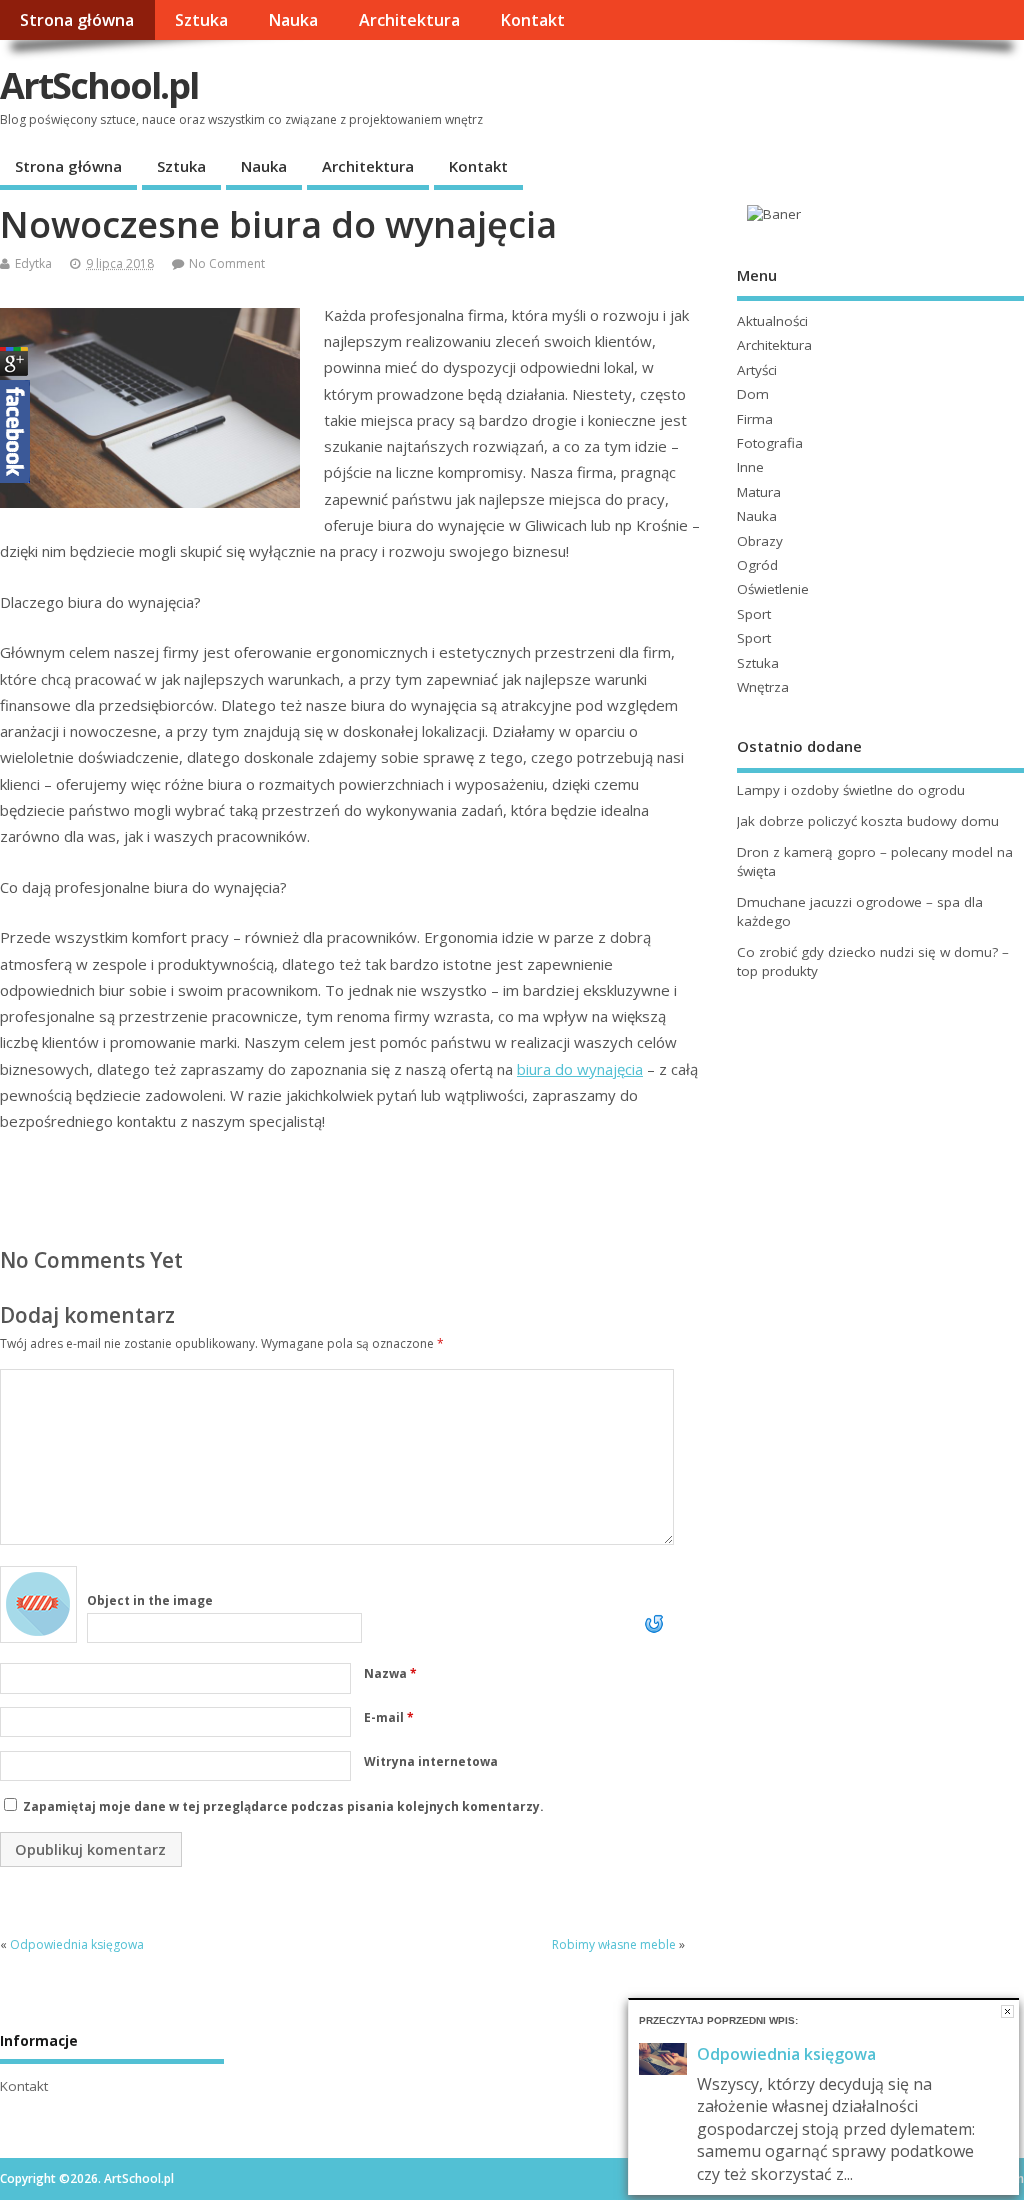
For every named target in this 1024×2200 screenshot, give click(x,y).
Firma (755, 419)
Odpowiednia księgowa (77, 1944)
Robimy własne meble (614, 1944)
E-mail (389, 1717)
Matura (759, 492)
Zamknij (1007, 2011)
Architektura (409, 20)
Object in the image (150, 1600)
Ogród (757, 565)
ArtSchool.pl (99, 85)
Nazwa (390, 1673)
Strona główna (77, 20)
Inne (750, 467)
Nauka (293, 20)
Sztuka (201, 20)
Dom (753, 394)
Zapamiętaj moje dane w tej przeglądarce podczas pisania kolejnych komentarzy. (283, 1806)
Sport (754, 614)
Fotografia (770, 443)
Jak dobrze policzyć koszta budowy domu (868, 821)
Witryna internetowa (431, 1761)
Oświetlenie (773, 589)
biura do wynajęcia (580, 1069)
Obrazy (760, 541)
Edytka (33, 263)
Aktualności (772, 321)
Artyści (757, 370)
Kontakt (532, 20)
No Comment (227, 263)
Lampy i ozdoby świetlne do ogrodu (851, 790)
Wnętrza (763, 687)
